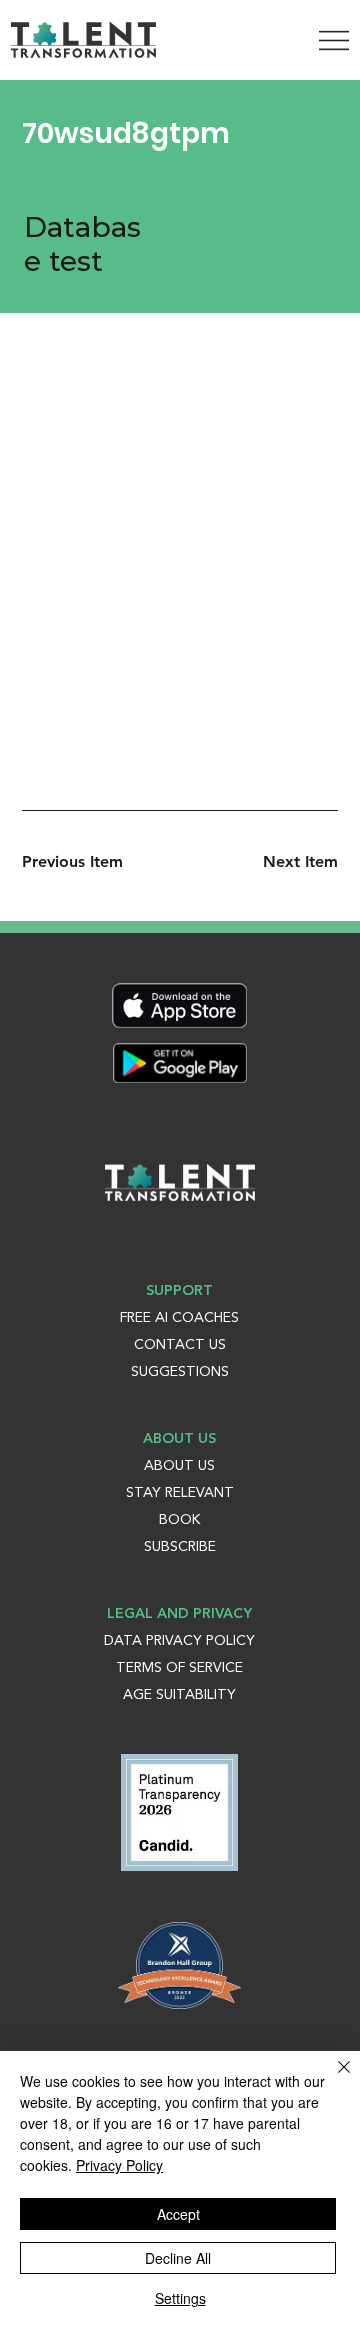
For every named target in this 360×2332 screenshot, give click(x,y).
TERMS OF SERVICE (179, 1668)
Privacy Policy (119, 2165)
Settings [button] (180, 2298)
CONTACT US (180, 1345)
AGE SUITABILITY (179, 1695)
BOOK (179, 1520)
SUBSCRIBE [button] (180, 1547)
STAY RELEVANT (180, 1493)
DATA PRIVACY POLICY (179, 1641)
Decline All (178, 2258)
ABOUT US (179, 1466)
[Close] (332, 2079)
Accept (178, 2214)
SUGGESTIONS (180, 1372)
